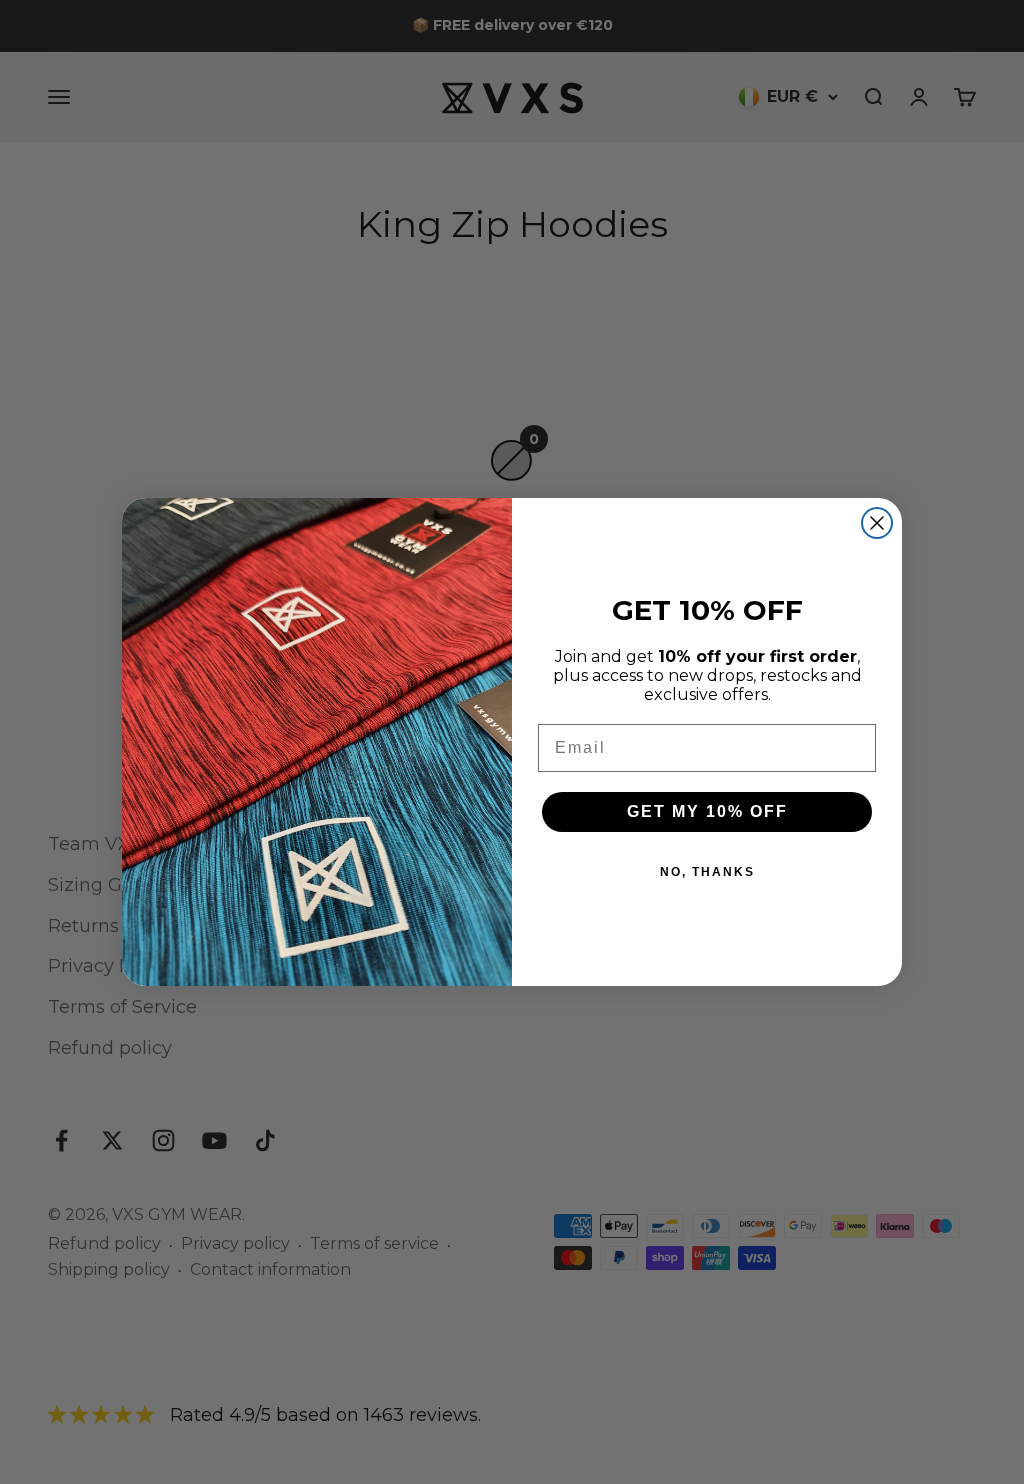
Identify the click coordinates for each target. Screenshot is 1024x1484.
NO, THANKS (707, 872)
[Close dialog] (877, 523)
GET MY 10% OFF (707, 811)
